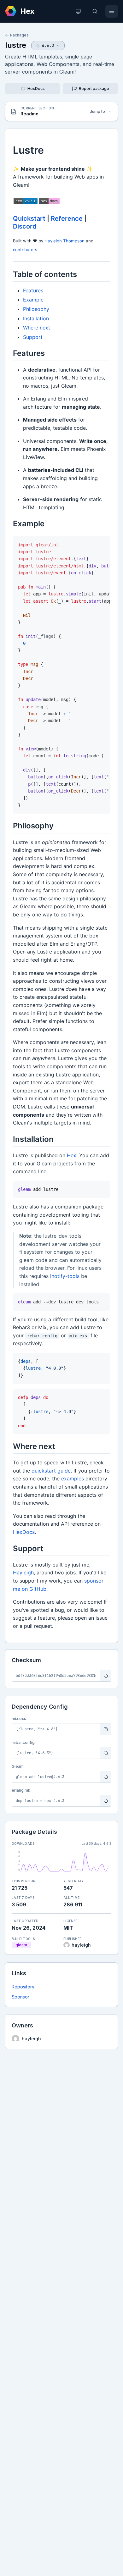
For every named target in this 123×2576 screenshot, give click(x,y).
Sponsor (20, 1997)
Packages (19, 35)
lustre (16, 45)
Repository (23, 1987)
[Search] (95, 11)
